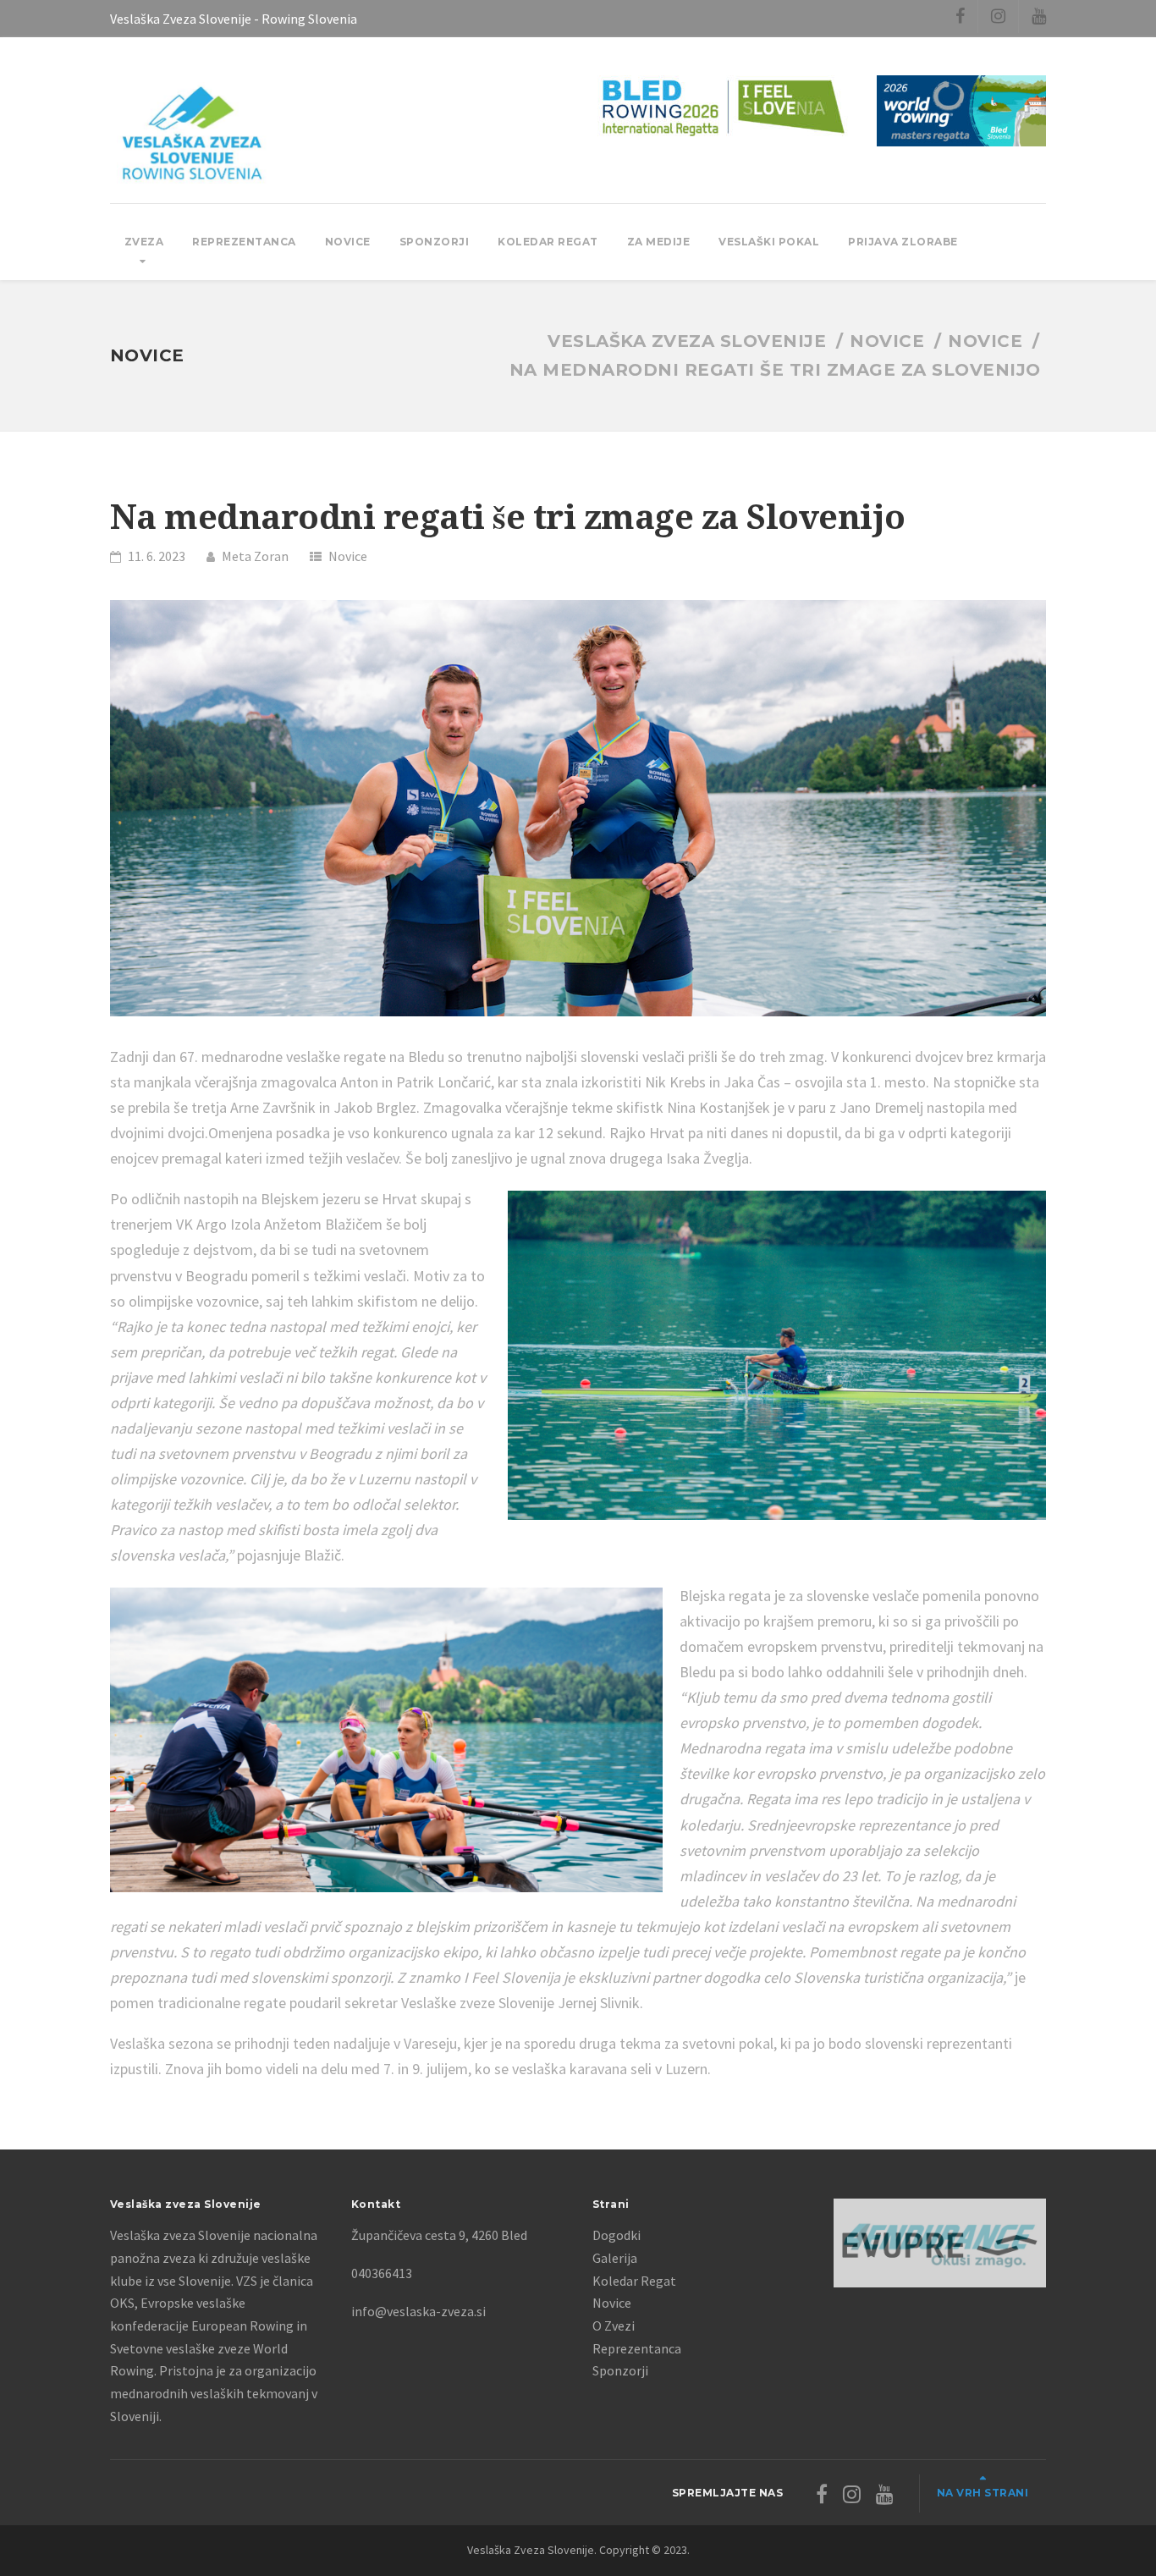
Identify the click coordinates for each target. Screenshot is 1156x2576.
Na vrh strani (983, 2493)
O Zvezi (614, 2326)
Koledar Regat (548, 242)
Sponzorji (435, 242)
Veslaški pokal (769, 242)
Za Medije (659, 242)
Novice (348, 242)
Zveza (144, 242)
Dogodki (617, 2235)
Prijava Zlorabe (903, 242)
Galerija (615, 2258)
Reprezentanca (244, 242)
